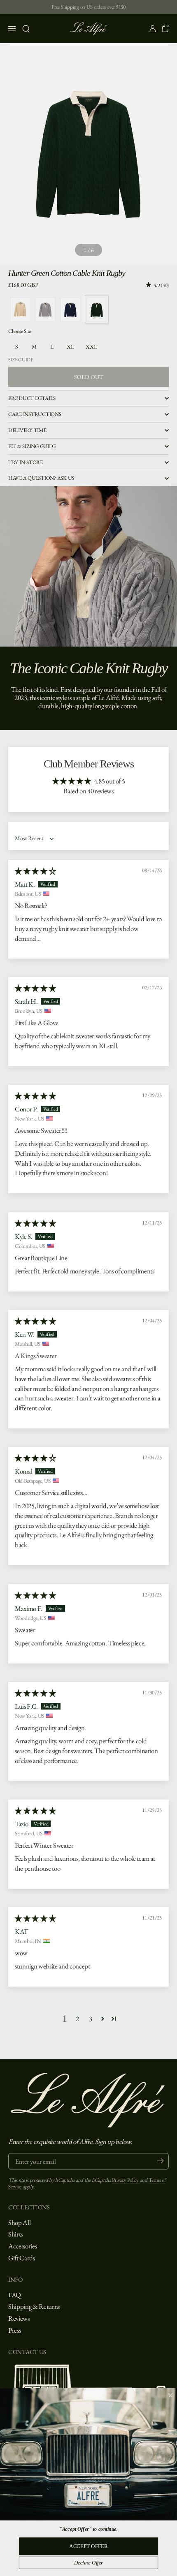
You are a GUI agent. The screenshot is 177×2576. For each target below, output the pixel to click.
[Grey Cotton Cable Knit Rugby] (45, 310)
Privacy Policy (126, 2180)
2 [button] (77, 2019)
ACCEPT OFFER (88, 2546)
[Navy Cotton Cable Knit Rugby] (70, 310)
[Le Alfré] (89, 29)
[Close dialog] (170, 2395)
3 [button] (91, 2019)
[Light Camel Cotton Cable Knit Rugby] (20, 310)
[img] (35, 871)
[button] (26, 29)
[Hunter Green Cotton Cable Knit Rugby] (97, 310)
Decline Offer (89, 2563)
